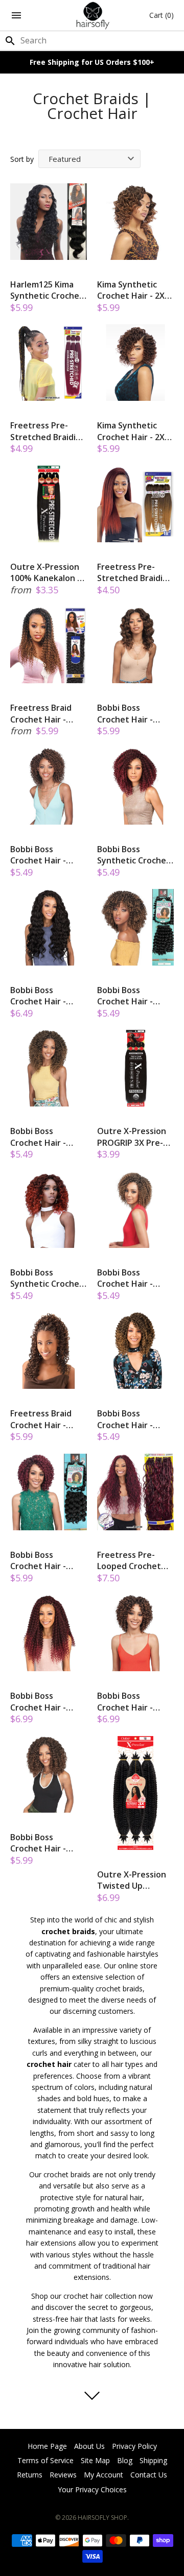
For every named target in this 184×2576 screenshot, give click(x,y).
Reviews (63, 2475)
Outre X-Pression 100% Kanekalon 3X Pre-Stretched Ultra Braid (49, 573)
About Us (89, 2446)
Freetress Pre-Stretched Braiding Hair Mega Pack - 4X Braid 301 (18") (135, 573)
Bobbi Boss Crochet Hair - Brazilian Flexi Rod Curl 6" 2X (132, 996)
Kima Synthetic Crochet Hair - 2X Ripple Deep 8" (131, 431)
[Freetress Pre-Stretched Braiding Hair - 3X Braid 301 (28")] (49, 363)
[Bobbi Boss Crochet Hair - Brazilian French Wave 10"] (49, 1774)
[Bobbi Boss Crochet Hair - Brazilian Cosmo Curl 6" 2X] (135, 1633)
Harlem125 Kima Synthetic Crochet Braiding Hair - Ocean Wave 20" (47, 290)
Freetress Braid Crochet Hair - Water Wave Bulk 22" (44, 714)
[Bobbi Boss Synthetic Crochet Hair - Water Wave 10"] (135, 786)
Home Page (47, 2446)
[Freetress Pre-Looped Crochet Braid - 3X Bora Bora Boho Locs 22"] (135, 1492)
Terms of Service (45, 2460)
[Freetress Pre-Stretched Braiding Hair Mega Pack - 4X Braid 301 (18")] (135, 504)
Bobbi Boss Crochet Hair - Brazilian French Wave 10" (41, 1843)
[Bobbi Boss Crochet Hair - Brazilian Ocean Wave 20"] (49, 927)
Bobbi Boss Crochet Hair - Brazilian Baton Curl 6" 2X (40, 1561)
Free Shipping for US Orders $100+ (92, 62)
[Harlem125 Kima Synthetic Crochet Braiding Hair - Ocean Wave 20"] (49, 222)
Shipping (153, 2460)
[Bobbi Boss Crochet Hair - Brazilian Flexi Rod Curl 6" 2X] (135, 927)
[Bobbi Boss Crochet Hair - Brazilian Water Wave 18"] (49, 1633)
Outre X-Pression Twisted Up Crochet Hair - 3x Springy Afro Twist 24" (134, 1880)
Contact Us (149, 2475)
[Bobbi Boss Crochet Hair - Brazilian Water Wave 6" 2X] (135, 1210)
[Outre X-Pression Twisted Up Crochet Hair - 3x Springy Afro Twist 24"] (135, 1793)
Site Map (95, 2460)
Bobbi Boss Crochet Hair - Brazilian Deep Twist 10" (125, 1419)
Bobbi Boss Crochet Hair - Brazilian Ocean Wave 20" (41, 996)
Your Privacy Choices (92, 2489)
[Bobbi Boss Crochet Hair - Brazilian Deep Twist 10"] (135, 1351)
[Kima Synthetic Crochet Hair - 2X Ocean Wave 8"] (135, 222)
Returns (30, 2475)
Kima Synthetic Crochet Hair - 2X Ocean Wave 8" (131, 290)
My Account (103, 2475)
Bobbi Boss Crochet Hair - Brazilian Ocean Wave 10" (128, 714)
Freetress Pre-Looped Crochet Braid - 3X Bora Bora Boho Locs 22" (135, 1561)
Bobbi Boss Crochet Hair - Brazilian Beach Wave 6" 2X (40, 855)
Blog (125, 2460)
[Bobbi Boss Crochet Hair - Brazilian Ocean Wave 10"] (135, 645)
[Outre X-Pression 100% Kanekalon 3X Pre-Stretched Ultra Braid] (49, 504)
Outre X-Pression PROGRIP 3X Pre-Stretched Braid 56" (132, 1137)
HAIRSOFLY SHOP (102, 2518)
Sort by (22, 159)
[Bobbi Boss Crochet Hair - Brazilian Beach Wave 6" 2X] (49, 786)
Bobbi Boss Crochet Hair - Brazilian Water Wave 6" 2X (127, 1278)
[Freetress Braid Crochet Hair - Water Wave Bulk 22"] (49, 645)
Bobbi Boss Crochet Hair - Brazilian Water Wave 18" (40, 1702)
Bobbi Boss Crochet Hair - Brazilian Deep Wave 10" (38, 1137)
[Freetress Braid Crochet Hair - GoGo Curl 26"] (49, 1351)
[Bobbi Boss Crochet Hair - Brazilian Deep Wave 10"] (49, 1068)
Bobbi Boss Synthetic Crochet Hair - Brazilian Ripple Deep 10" (47, 1278)
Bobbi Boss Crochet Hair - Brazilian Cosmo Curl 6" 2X (128, 1702)
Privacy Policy (134, 2446)
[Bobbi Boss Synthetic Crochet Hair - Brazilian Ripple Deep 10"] (49, 1210)
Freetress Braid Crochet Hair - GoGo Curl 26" (41, 1419)
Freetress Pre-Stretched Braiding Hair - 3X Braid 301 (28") (48, 431)
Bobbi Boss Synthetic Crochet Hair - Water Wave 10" (134, 855)
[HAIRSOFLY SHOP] (92, 15)
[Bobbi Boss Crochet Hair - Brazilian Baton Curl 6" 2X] (49, 1492)
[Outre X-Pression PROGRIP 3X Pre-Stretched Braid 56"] (135, 1068)
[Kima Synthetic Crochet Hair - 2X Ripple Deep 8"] (135, 363)
